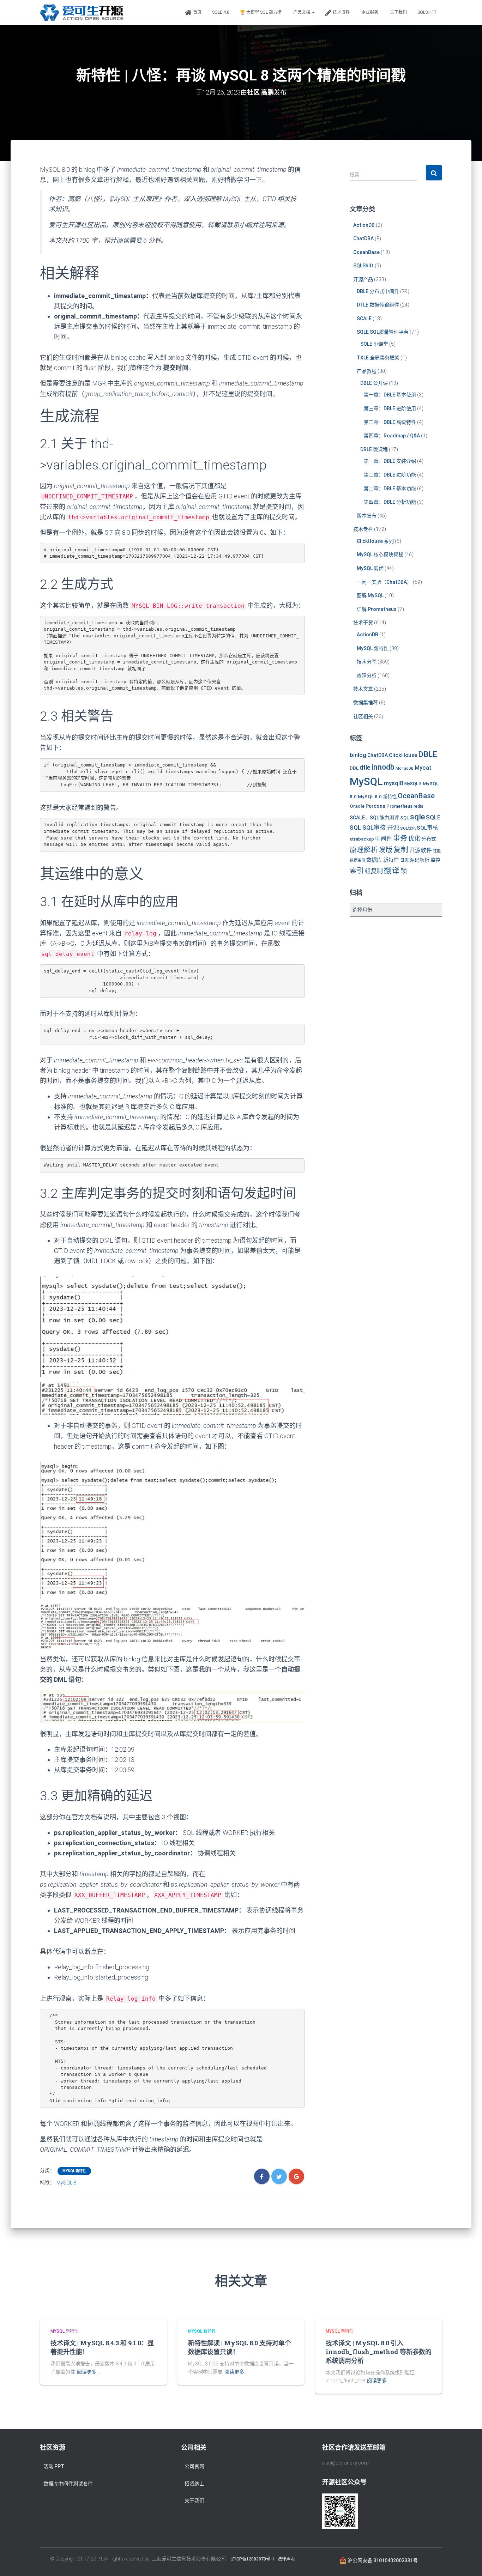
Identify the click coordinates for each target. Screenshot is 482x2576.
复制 (401, 850)
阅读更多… (88, 2372)
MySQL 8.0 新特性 (377, 796)
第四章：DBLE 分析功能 (390, 502)
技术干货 (363, 623)
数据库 (374, 860)
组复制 (374, 871)
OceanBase (366, 252)
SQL (405, 818)
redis (418, 806)
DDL (354, 768)
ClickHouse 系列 (375, 541)
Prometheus (399, 806)
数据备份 (357, 860)
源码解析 (420, 860)
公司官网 (194, 2466)
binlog (358, 755)
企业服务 (370, 12)
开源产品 (363, 279)
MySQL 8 (66, 2183)
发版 (386, 850)
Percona (375, 806)
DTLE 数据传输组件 (378, 305)
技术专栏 (363, 529)
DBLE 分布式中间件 (378, 291)
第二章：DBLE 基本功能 (390, 489)
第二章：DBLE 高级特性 (390, 422)
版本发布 (367, 516)
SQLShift (427, 12)
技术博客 (341, 12)
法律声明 (286, 2559)
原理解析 (364, 850)
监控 (435, 860)
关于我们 (398, 12)
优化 (414, 838)
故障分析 (367, 675)
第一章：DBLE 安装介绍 (390, 461)
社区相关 (363, 716)
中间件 (384, 839)
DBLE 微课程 (374, 449)
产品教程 (367, 371)
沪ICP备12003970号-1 (253, 2559)
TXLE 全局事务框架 (378, 358)
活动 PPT (54, 2466)
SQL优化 (408, 828)
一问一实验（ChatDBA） (384, 582)
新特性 (391, 860)
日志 (404, 860)
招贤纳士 (194, 2484)
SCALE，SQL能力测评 (374, 818)
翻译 (392, 870)
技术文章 (363, 689)
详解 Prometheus (377, 609)
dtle (365, 767)
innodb (383, 767)
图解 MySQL (370, 595)
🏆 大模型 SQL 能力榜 (261, 12)
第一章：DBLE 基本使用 (390, 395)
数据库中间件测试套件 (68, 2484)
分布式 (429, 839)
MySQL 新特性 (74, 2171)
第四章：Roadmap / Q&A (392, 436)
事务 (400, 838)
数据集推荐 (366, 703)
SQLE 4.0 (221, 12)
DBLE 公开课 (374, 383)
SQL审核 (427, 828)
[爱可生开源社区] (81, 13)
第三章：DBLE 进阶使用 (390, 408)
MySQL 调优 (370, 568)
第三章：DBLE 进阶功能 (390, 475)
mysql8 (394, 783)
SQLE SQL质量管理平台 (383, 332)
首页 (197, 12)
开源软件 (421, 850)
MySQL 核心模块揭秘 (380, 554)
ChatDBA (363, 238)
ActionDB (364, 225)
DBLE (428, 754)
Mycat (423, 768)
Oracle (357, 806)
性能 (437, 851)
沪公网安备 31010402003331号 (382, 2560)
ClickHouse (403, 755)
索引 (357, 871)
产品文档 (302, 12)
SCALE (364, 319)
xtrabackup (362, 839)
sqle (417, 817)
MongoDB (405, 768)
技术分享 (367, 662)
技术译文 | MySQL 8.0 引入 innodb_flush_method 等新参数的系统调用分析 (379, 2352)
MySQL (366, 782)
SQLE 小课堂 (374, 344)
